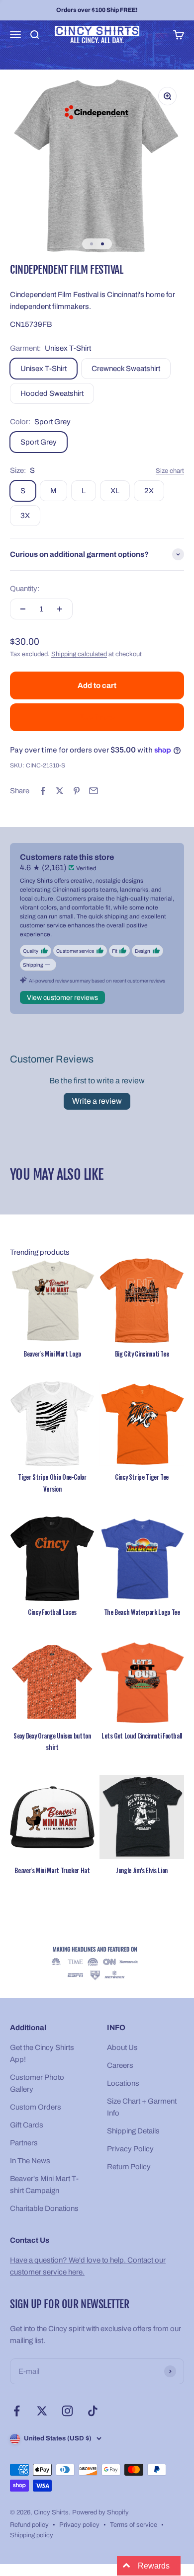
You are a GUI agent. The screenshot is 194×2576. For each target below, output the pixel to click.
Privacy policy (79, 2525)
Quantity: (25, 589)
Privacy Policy (130, 2149)
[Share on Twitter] (60, 791)
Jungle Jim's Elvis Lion (142, 1870)
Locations (123, 2083)
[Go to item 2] (102, 244)
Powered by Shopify (100, 2512)
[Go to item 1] (92, 244)
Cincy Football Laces (52, 1612)
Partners (24, 2143)
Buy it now (97, 717)
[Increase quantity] (60, 609)
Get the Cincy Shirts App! (42, 2053)
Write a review (97, 1101)
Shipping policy (32, 2535)
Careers (120, 2065)
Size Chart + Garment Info (142, 2107)
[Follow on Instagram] (67, 2411)
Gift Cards (27, 2125)
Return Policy (129, 2167)
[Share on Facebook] (43, 791)
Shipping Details (133, 2131)
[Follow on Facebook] (17, 2411)
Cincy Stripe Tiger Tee (142, 1477)
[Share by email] (94, 791)
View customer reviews (62, 998)
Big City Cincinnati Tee (142, 1354)
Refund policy (29, 2525)
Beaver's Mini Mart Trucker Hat (52, 1870)
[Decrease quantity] (23, 609)
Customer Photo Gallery (37, 2083)
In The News (30, 2161)
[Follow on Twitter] (42, 2411)
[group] (97, 1964)
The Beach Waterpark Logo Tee (142, 1612)
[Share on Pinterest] (77, 791)
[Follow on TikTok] (93, 2411)
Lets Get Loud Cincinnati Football (142, 1736)
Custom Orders (36, 2107)
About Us (122, 2047)
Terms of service (134, 2525)
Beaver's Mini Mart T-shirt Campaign (44, 2185)
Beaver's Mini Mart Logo (52, 1354)
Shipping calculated (79, 654)
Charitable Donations (44, 2208)
